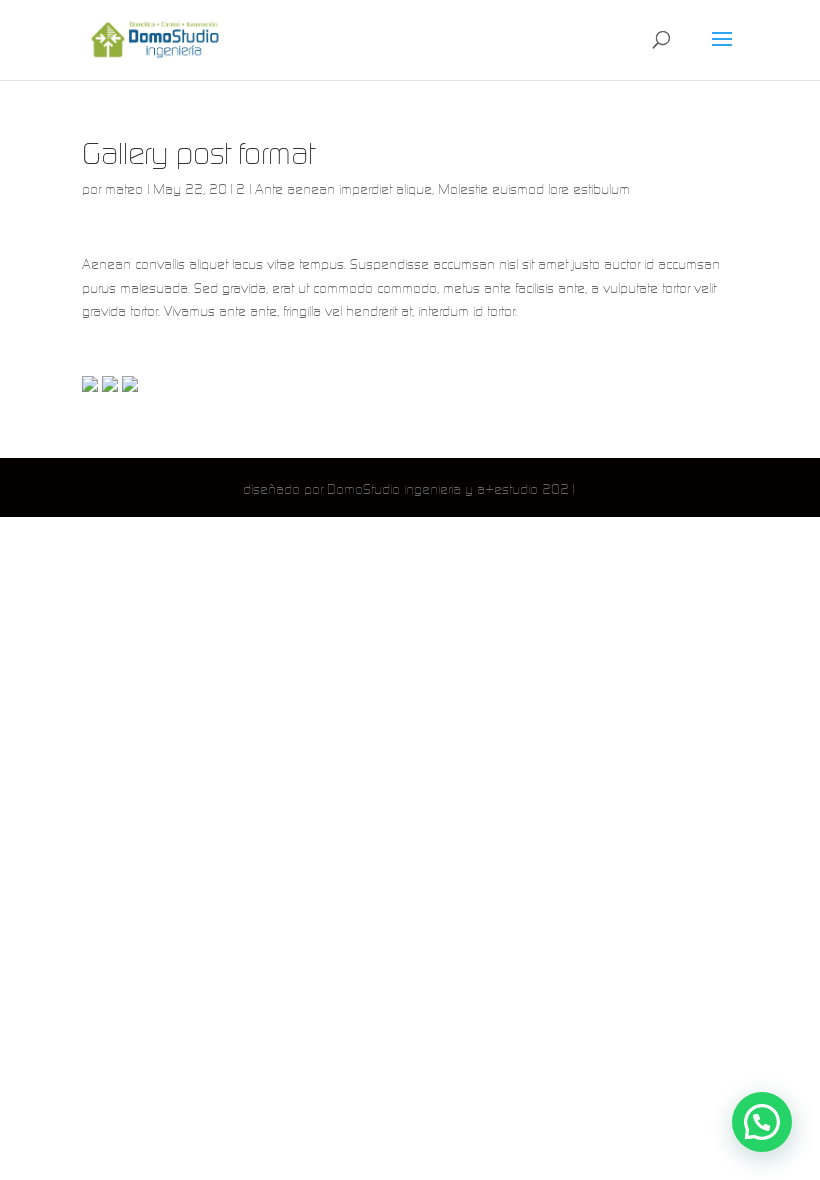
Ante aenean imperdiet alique (343, 189)
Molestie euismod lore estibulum (534, 189)
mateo (124, 189)
